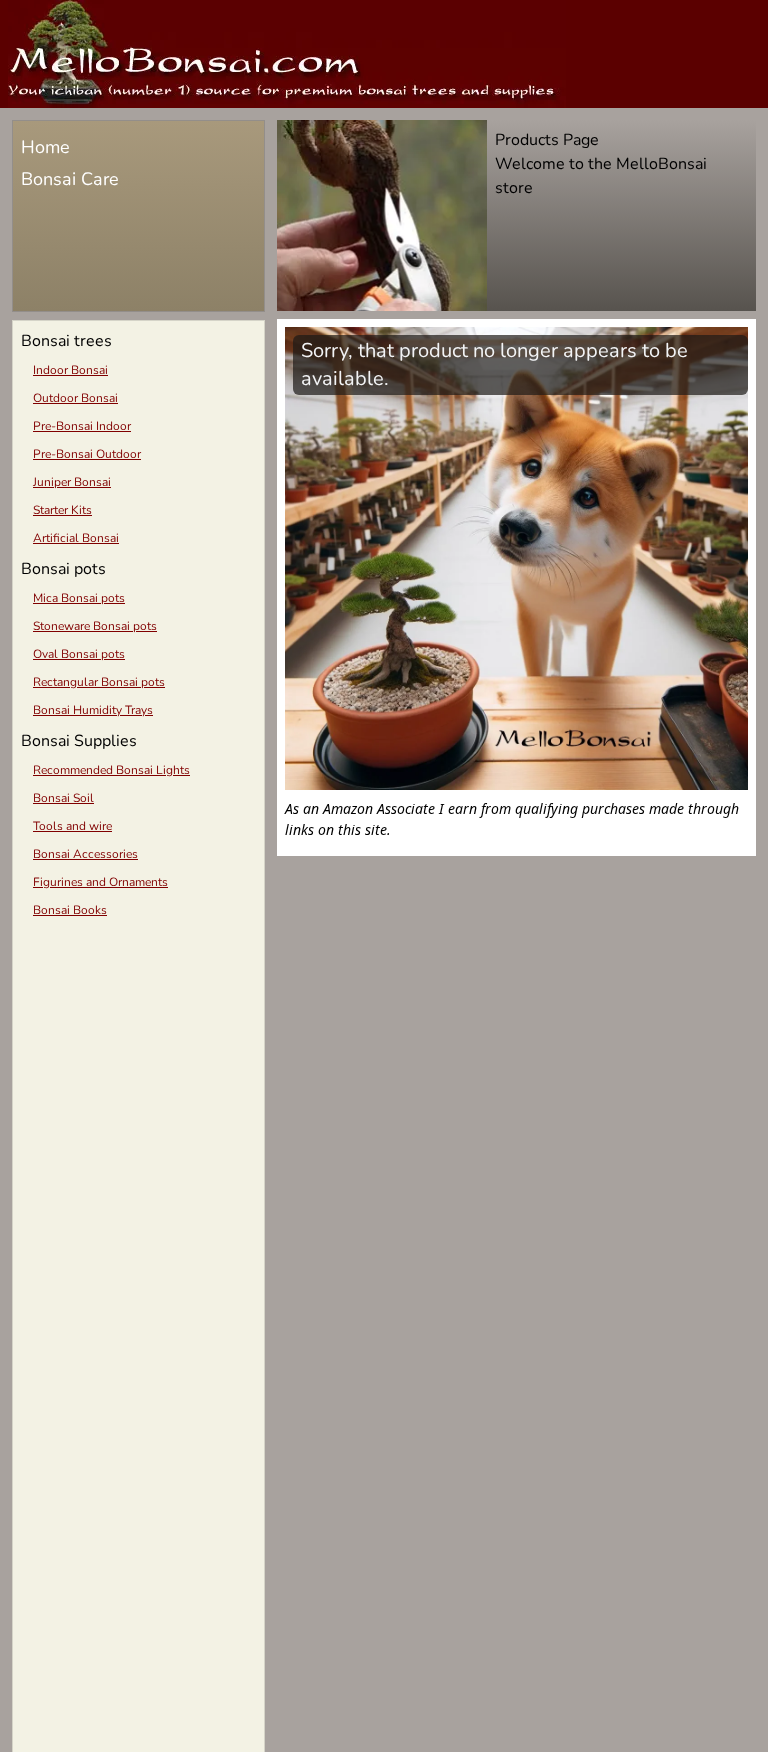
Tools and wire (72, 826)
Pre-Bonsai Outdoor (87, 454)
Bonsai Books (70, 910)
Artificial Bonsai (76, 538)
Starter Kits (62, 510)
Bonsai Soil (63, 798)
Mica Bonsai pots (79, 598)
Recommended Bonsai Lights (111, 770)
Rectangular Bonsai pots (99, 682)
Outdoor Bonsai (75, 398)
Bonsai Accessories (85, 854)
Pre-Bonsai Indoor (82, 426)
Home (45, 147)
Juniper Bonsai (72, 482)
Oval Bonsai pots (79, 654)
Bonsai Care (70, 179)
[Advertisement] (138, 1070)
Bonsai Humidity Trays (93, 710)
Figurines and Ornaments (100, 882)
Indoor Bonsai (70, 370)
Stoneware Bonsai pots (95, 626)
